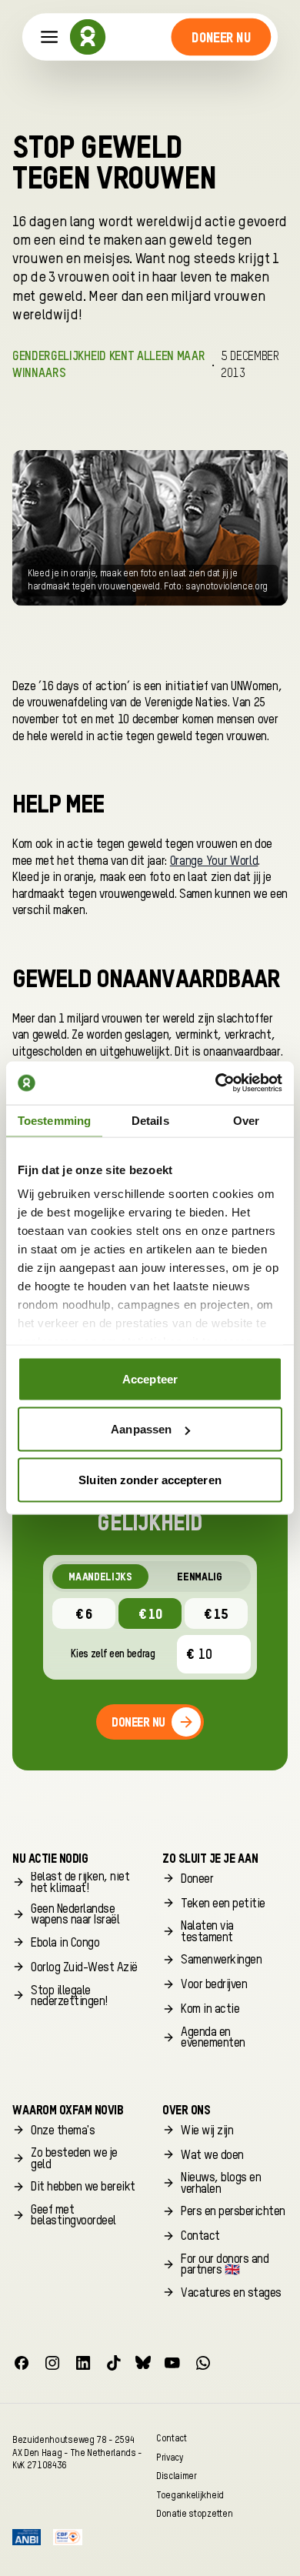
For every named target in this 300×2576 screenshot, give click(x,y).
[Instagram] (52, 2363)
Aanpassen (141, 1429)
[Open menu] (50, 37)
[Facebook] (22, 2363)
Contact (172, 2438)
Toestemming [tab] (54, 1120)
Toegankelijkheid (190, 2495)
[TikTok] (114, 2363)
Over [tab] (246, 1120)
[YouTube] (172, 2363)
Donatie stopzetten (194, 2514)
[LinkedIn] (83, 2363)
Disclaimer (177, 2476)
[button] (221, 37)
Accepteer (150, 1378)
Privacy (170, 2457)
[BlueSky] (143, 2363)
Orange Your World (214, 862)
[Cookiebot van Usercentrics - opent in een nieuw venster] (216, 1083)
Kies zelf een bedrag (113, 1654)
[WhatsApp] (203, 2363)
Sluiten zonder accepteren (150, 1479)
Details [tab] (150, 1120)
